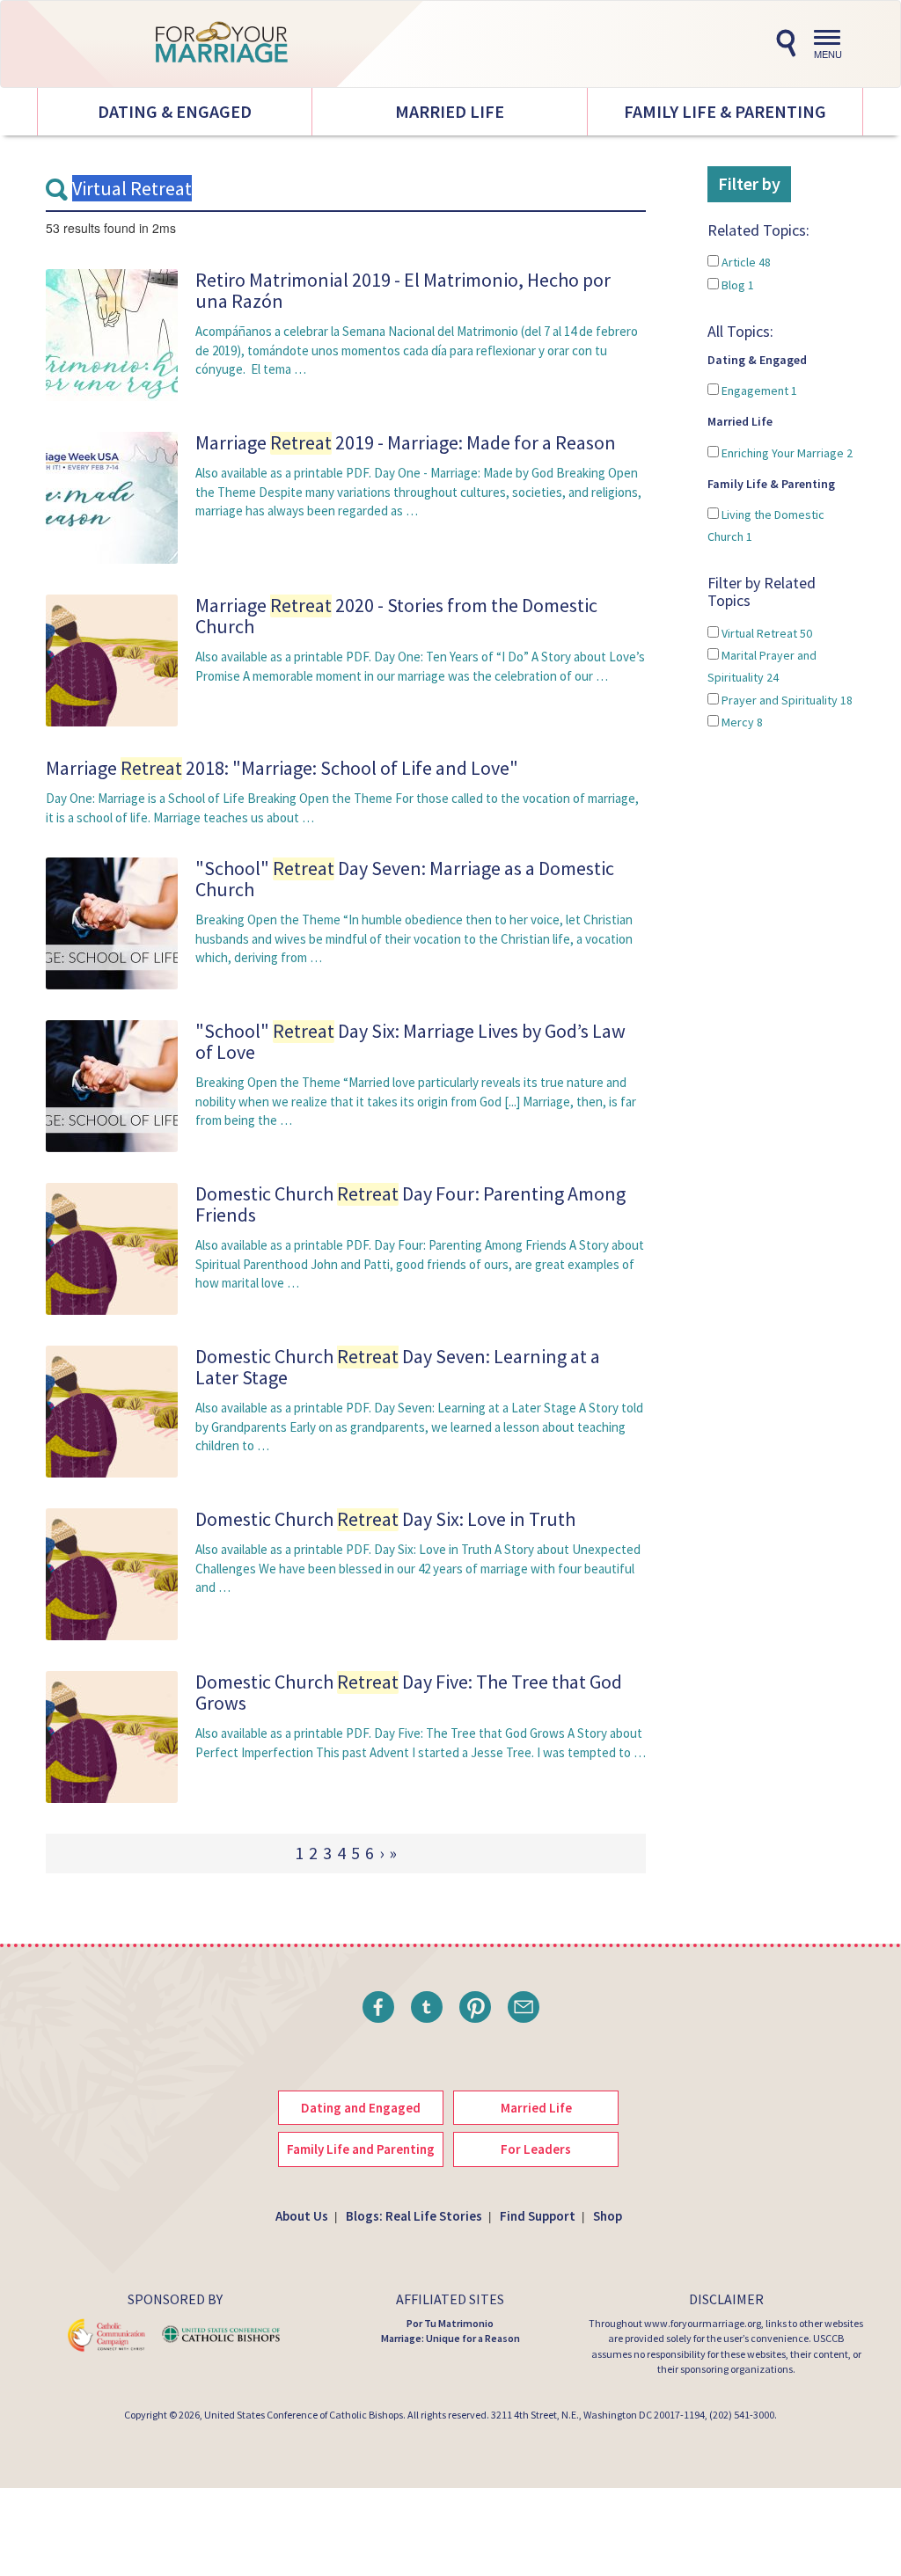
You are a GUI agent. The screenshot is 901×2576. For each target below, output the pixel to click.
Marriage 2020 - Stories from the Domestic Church (396, 616)
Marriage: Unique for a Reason (450, 2338)
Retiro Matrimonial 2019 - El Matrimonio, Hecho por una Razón (403, 290)
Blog (736, 285)
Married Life (450, 111)
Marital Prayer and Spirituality (762, 666)
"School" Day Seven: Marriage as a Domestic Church (405, 879)
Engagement (758, 390)
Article (745, 262)
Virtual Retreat (765, 633)
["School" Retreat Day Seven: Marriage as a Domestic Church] (112, 922)
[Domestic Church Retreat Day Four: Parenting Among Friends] (112, 1248)
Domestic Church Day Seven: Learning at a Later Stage (398, 1367)
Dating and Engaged (361, 2108)
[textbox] (346, 189)
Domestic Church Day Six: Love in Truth (385, 1519)
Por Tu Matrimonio (450, 2323)
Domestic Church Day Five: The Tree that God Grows (409, 1692)
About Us (302, 2216)
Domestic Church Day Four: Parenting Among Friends (410, 1204)
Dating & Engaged (175, 111)
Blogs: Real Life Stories (414, 2216)
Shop (608, 2216)
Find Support (538, 2216)
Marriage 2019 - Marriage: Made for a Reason (406, 442)
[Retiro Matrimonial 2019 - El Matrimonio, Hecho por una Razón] (112, 334)
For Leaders (536, 2149)
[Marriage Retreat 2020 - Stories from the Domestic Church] (112, 659)
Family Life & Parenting (725, 111)
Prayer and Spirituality (786, 700)
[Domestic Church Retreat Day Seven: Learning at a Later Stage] (112, 1410)
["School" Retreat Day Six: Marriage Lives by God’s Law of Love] (112, 1085)
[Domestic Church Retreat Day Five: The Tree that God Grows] (112, 1736)
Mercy (741, 722)
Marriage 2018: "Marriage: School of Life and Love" (282, 768)
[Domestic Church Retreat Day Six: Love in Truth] (112, 1573)
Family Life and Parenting (361, 2149)
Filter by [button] (749, 183)
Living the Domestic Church (766, 525)
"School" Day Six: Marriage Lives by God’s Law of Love (410, 1041)
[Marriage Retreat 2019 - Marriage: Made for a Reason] (112, 496)
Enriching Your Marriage (786, 453)
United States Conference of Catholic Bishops (304, 2415)
